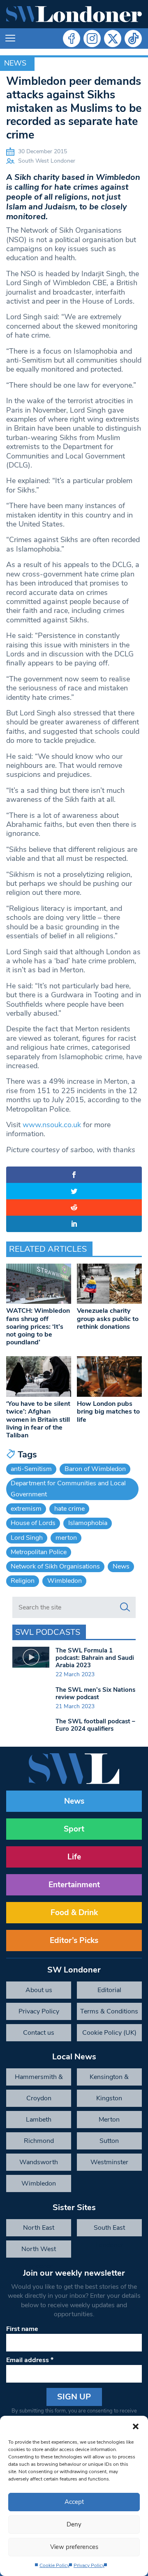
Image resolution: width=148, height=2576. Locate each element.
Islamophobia (88, 1523)
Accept (74, 2502)
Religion (23, 1581)
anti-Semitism (31, 1469)
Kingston (109, 2098)
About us (39, 1990)
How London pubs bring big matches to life (108, 1412)
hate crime (69, 1509)
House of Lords (33, 1523)
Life (74, 1857)
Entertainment (74, 1885)
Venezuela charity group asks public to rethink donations (108, 1319)
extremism (26, 1509)
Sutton (109, 2141)
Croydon (39, 2098)
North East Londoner (39, 2230)
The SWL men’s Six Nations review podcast (95, 1693)
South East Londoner (109, 2230)
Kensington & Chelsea (109, 2079)
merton (66, 1538)
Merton (109, 2120)
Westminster (109, 2162)
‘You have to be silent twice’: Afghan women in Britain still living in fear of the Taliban (38, 1420)
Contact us (39, 2033)
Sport (74, 1829)
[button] (136, 2426)
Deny (74, 2524)
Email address (30, 2360)
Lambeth (39, 2120)
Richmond (39, 2141)
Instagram (92, 39)
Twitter (113, 39)
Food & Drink (74, 1913)
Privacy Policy (89, 2565)
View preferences (74, 2547)
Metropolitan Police (39, 1552)
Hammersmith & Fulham (39, 2079)
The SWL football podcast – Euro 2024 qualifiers (95, 1725)
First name (22, 2329)
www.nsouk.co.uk (52, 1125)
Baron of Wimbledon (95, 1469)
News (15, 63)
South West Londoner (47, 161)
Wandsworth (39, 2162)
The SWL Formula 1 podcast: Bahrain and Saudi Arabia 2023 (95, 1658)
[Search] (125, 1607)
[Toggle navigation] (10, 39)
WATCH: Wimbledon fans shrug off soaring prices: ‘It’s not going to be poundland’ (38, 1327)
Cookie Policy (54, 2565)
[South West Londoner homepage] (74, 14)
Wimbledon (65, 1581)
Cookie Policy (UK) (109, 2033)
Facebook (72, 39)
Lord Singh (27, 1538)
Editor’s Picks (74, 1941)
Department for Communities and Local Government (68, 1489)
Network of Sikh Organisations (55, 1566)
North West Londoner (39, 2251)
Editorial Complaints (109, 1992)
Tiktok (133, 39)
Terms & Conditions (109, 2011)
